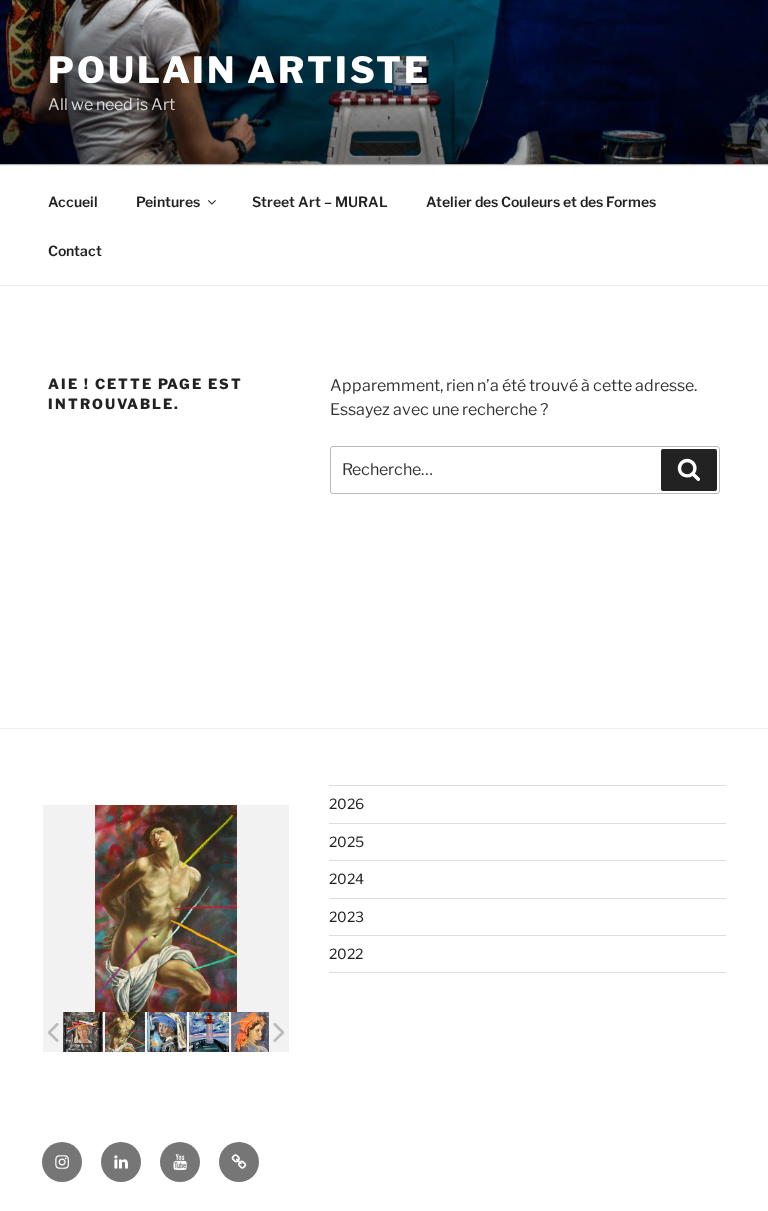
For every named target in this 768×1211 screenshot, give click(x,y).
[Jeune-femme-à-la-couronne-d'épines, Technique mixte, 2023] (83, 1032)
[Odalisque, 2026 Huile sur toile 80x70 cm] (251, 1032)
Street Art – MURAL (320, 201)
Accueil (73, 201)
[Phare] (209, 1031)
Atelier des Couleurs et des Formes (541, 201)
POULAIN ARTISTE (239, 70)
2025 (346, 841)
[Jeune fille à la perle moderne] (167, 1031)
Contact (75, 250)
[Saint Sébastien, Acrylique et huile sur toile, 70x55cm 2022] (125, 1032)
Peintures (168, 201)
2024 (346, 878)
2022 (346, 953)
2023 (346, 916)
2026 (346, 803)
